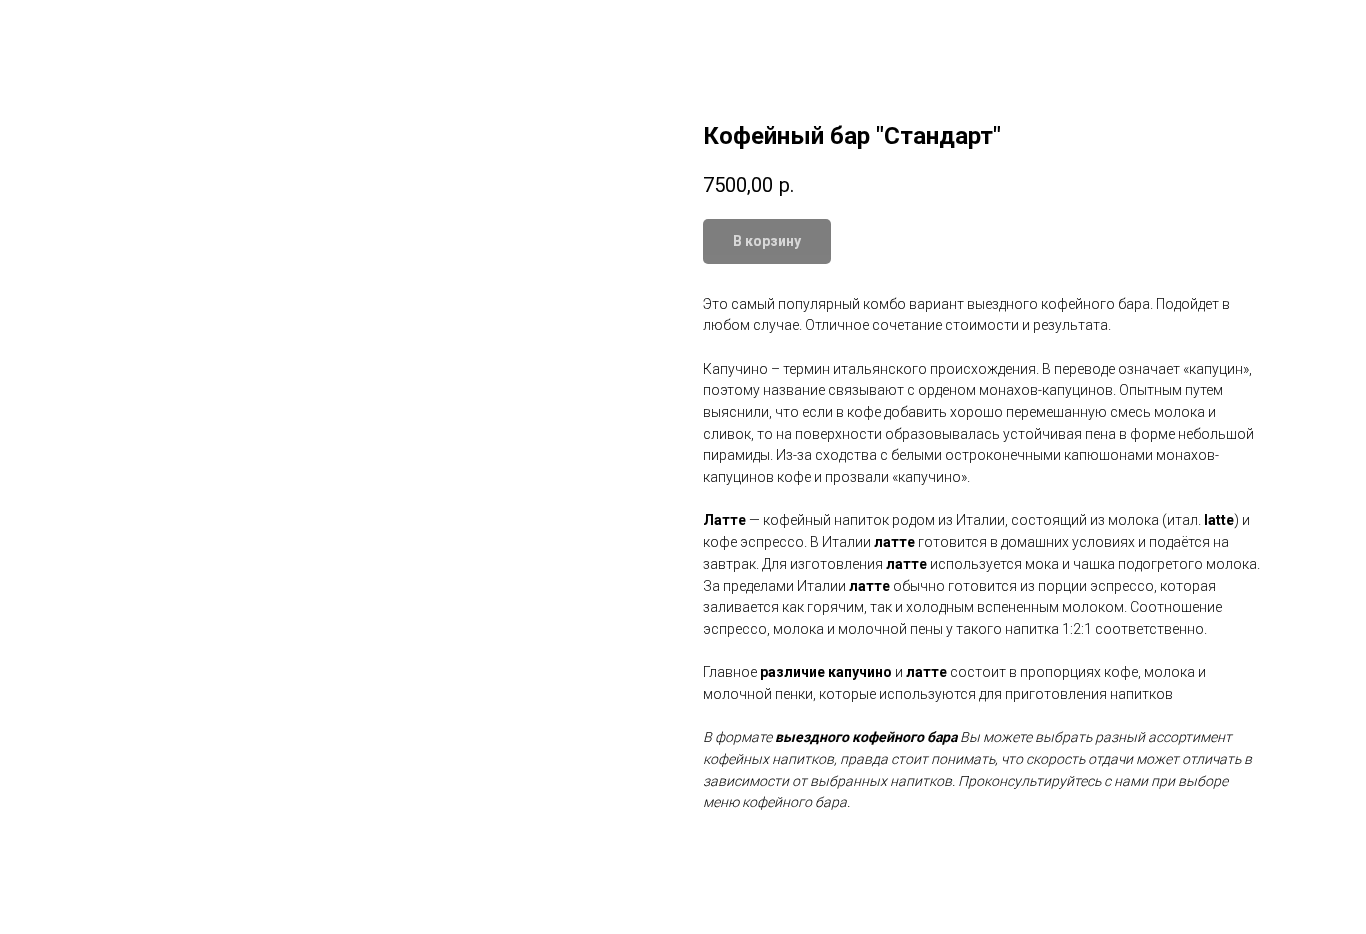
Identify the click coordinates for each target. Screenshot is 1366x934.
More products (84, 30)
